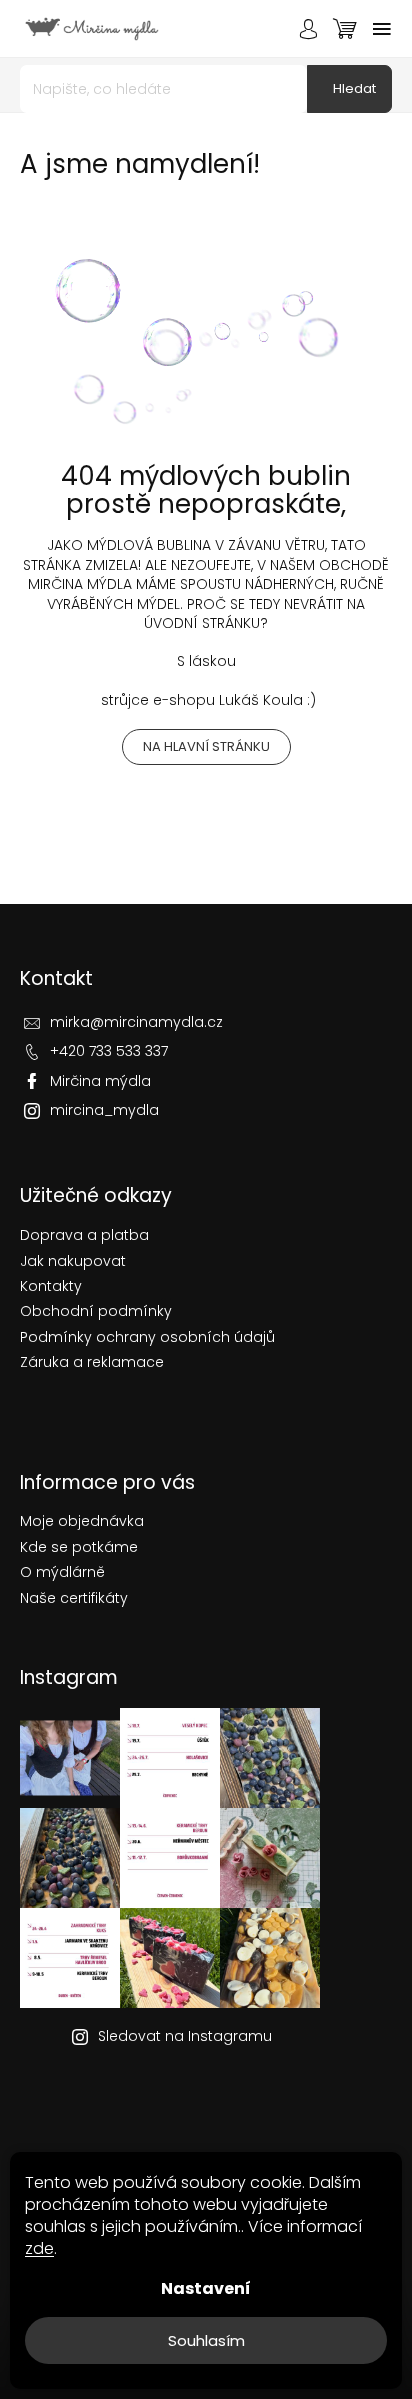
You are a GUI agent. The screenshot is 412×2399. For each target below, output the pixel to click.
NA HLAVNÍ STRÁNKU (206, 746)
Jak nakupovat (73, 1261)
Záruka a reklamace (92, 1362)
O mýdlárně (62, 1572)
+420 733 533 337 (109, 1051)
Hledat (354, 88)
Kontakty (51, 1286)
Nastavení (206, 2288)
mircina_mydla (104, 1110)
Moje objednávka (82, 1521)
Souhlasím (206, 2340)
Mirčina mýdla (100, 1081)
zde (39, 2248)
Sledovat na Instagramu (185, 2036)
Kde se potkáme (79, 1547)
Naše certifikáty (74, 1598)
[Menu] (382, 29)
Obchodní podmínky (96, 1311)
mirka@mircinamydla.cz (136, 1022)
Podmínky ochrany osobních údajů (147, 1337)
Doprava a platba (84, 1235)
